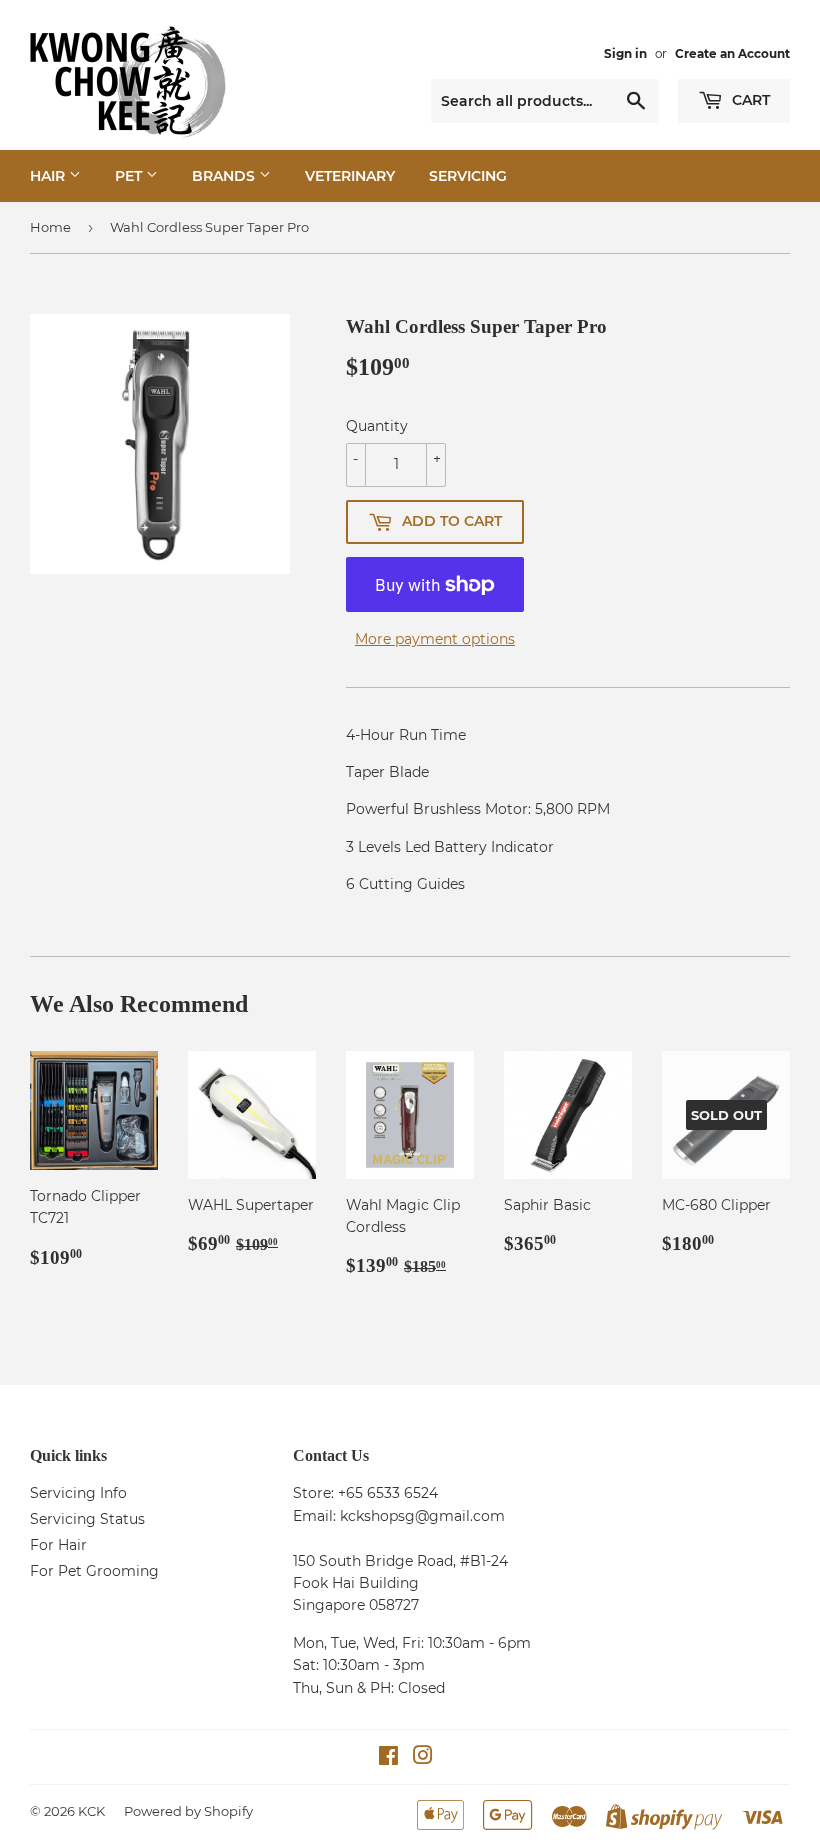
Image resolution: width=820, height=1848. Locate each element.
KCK (91, 1811)
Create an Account (732, 53)
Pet (130, 176)
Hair (49, 176)
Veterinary (350, 176)
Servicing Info (78, 1493)
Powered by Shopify (188, 1811)
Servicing (468, 176)
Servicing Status (87, 1519)
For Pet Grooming (94, 1571)
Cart (749, 100)
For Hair (58, 1545)
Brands (225, 176)
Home (50, 227)
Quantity (377, 426)
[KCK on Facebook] (388, 1758)
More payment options (435, 639)
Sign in (625, 53)
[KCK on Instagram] (423, 1758)
